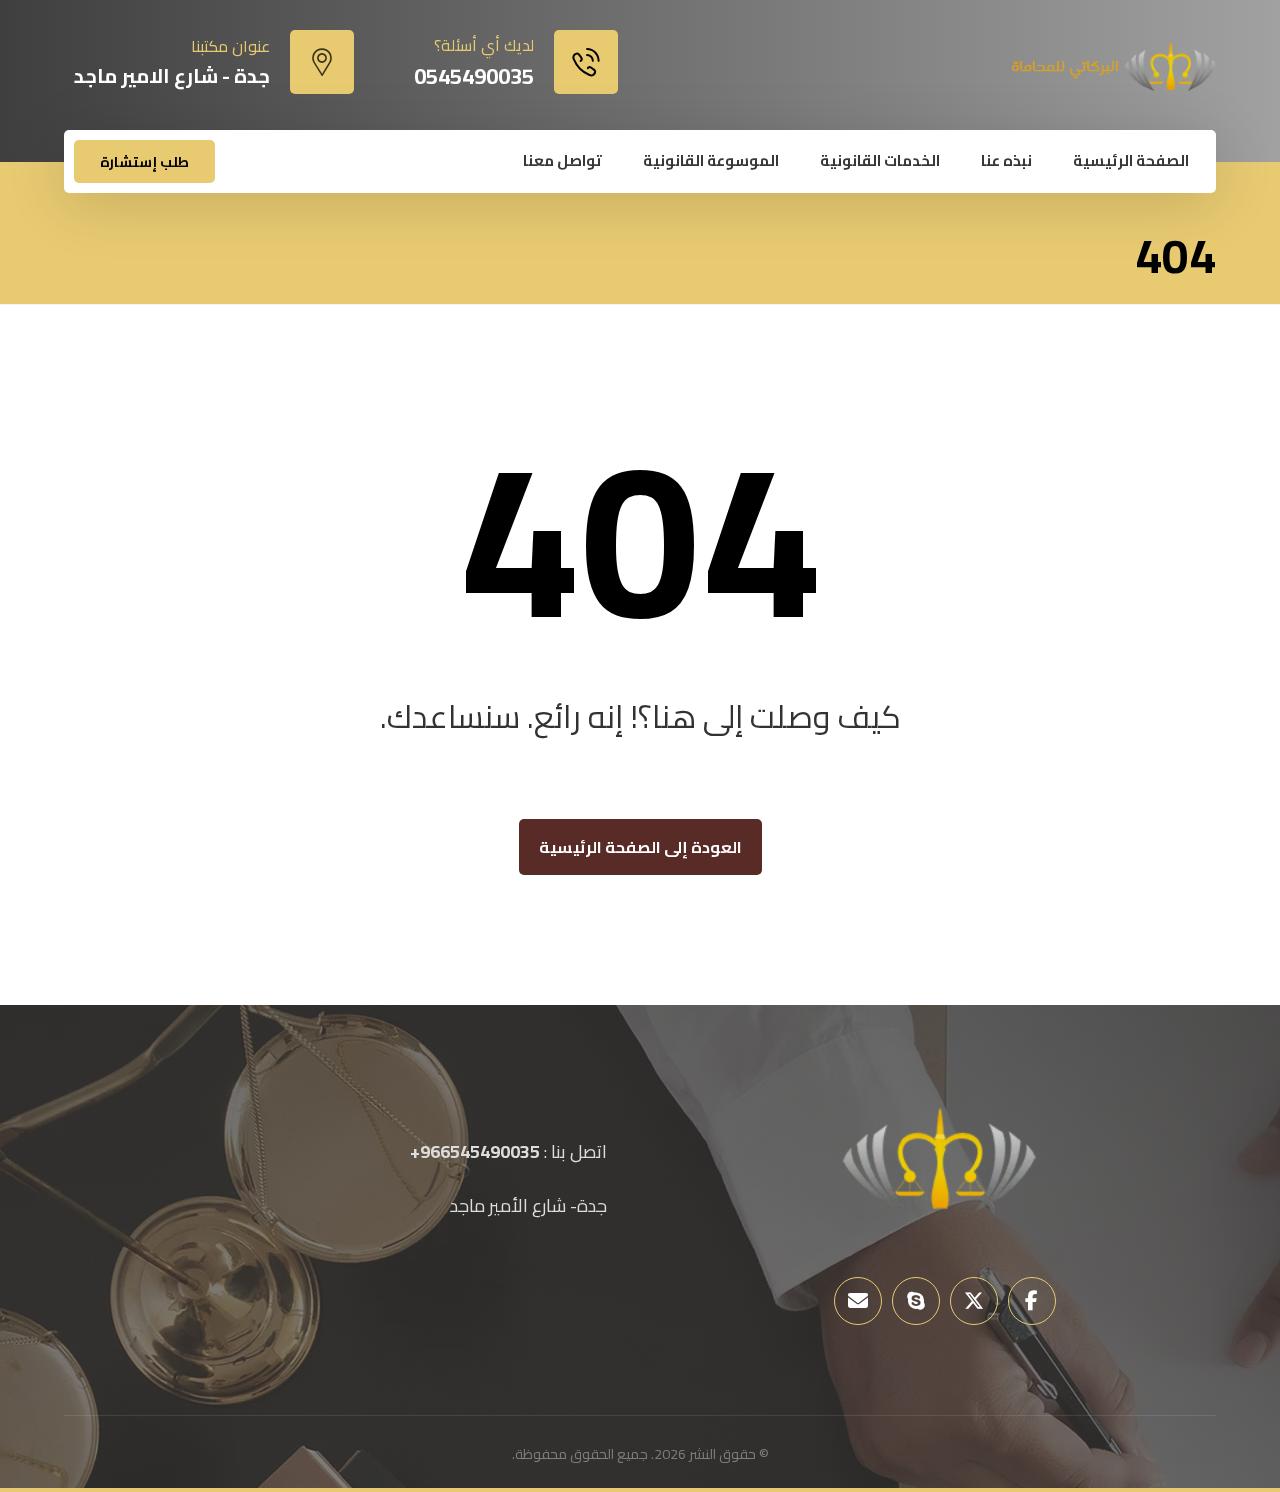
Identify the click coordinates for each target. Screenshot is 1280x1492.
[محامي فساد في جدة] (1112, 66)
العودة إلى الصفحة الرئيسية (640, 847)
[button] (1032, 1301)
